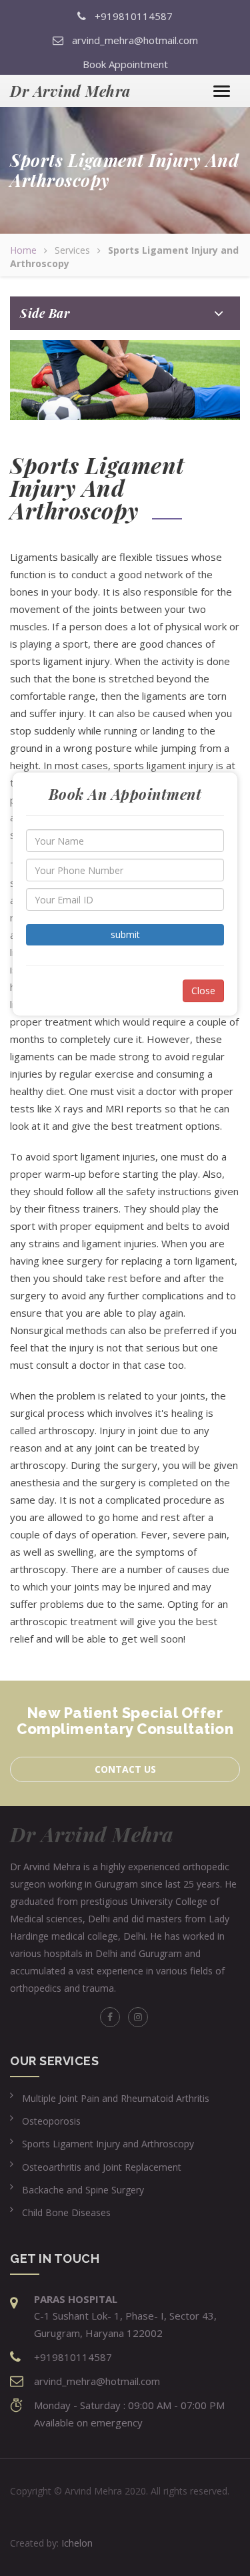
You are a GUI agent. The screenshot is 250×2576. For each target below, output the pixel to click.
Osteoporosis (51, 2121)
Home (23, 250)
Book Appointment (125, 64)
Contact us (125, 1769)
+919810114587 (134, 16)
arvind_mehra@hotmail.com (135, 40)
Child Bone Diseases (66, 2212)
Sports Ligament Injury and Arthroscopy (108, 2144)
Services (72, 250)
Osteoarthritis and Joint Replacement (102, 2167)
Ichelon (77, 2543)
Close (203, 991)
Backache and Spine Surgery (83, 2190)
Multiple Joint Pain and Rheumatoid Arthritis (116, 2098)
